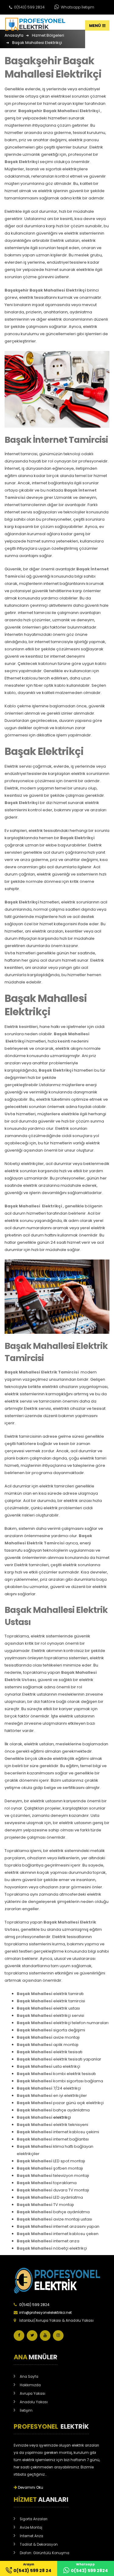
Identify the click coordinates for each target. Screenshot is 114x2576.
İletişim (26, 2411)
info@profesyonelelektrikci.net (45, 2313)
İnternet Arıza (31, 2536)
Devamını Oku (30, 2488)
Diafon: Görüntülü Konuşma (45, 2553)
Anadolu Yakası (34, 2402)
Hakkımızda (30, 2385)
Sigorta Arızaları (34, 2519)
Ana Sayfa (29, 2377)
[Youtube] (45, 2336)
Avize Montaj (31, 2528)
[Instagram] (58, 2336)
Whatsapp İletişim (77, 7)
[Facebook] (19, 2336)
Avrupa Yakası (33, 2394)
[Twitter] (32, 2336)
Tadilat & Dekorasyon (39, 2544)
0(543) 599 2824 (29, 7)
